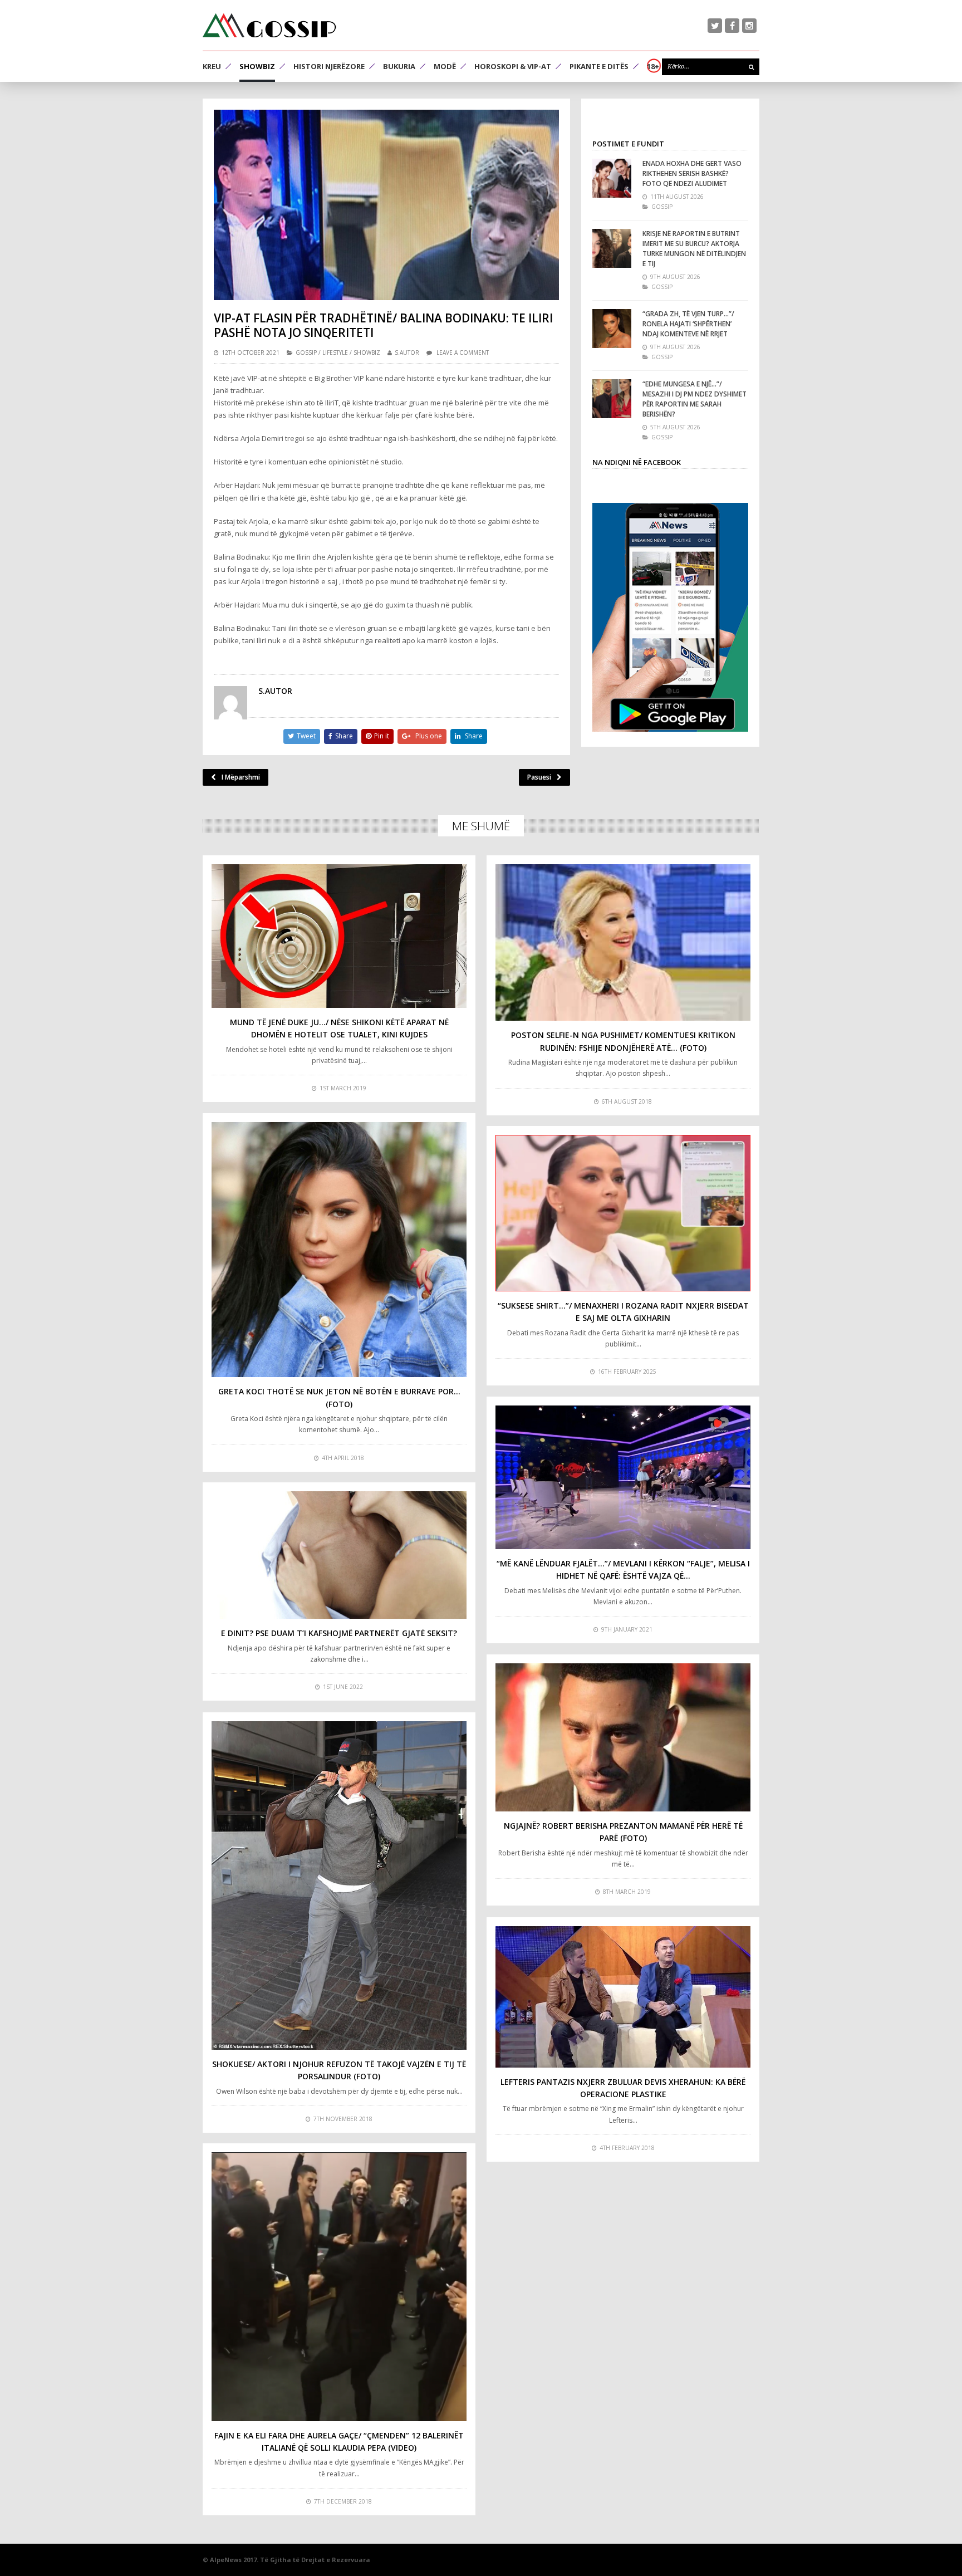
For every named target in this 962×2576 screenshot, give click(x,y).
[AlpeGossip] (269, 25)
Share (344, 736)
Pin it (382, 736)
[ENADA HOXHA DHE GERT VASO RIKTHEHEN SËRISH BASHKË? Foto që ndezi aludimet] (612, 178)
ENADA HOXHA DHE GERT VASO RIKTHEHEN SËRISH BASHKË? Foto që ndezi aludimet (692, 173)
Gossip (306, 352)
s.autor (407, 352)
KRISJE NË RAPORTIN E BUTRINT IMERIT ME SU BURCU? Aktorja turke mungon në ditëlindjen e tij (694, 249)
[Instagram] (749, 26)
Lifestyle (335, 352)
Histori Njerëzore (329, 66)
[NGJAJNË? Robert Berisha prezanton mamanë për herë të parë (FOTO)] (623, 1737)
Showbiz (257, 66)
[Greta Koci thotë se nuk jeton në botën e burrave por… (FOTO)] (339, 1250)
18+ (653, 66)
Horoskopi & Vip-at (513, 66)
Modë (445, 66)
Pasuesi (539, 777)
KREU (212, 66)
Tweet (306, 736)
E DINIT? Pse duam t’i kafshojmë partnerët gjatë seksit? (339, 1633)
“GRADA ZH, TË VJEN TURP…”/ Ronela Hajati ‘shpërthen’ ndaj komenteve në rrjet (688, 324)
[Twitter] (715, 26)
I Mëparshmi (241, 777)
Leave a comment (463, 352)
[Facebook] (732, 26)
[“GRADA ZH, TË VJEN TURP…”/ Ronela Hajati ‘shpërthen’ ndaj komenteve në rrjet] (612, 329)
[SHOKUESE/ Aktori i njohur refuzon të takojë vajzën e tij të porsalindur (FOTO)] (339, 1885)
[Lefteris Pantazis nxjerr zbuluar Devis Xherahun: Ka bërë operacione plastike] (623, 1997)
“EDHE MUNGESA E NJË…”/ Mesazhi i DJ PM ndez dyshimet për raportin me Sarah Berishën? (694, 399)
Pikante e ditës (599, 66)
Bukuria (399, 66)
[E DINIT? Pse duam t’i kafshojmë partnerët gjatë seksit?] (339, 1555)
